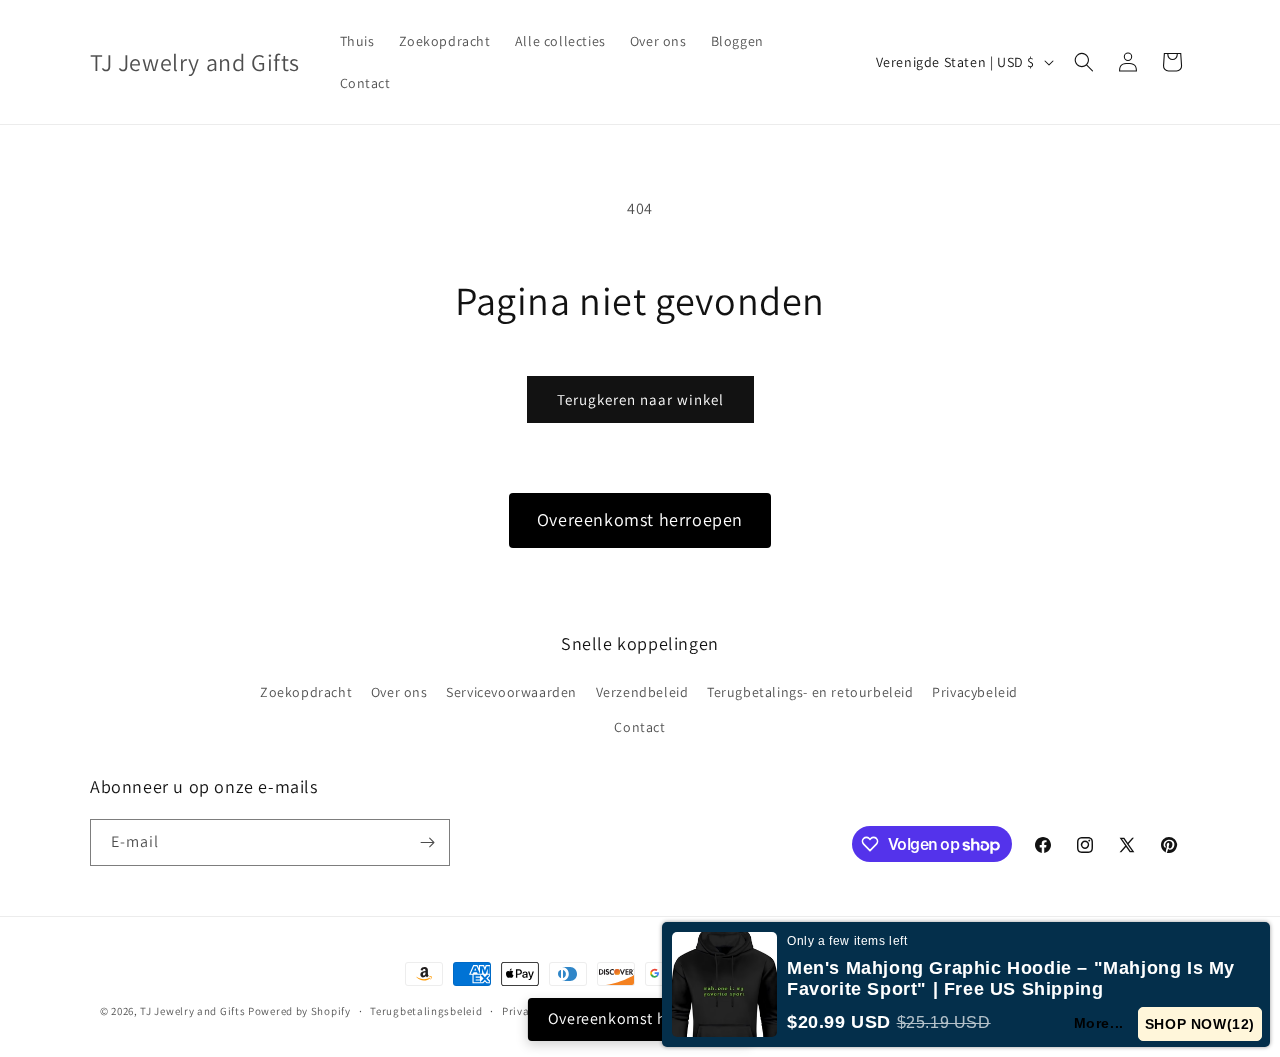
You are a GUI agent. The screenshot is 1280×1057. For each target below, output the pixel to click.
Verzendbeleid (642, 692)
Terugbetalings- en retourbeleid (810, 692)
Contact (639, 727)
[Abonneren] (427, 842)
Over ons (399, 692)
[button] (1084, 62)
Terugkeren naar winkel (640, 399)
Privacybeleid (975, 692)
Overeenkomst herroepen (640, 519)
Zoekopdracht (306, 692)
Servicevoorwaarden (511, 692)
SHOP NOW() (1200, 1024)
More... (1099, 1023)
